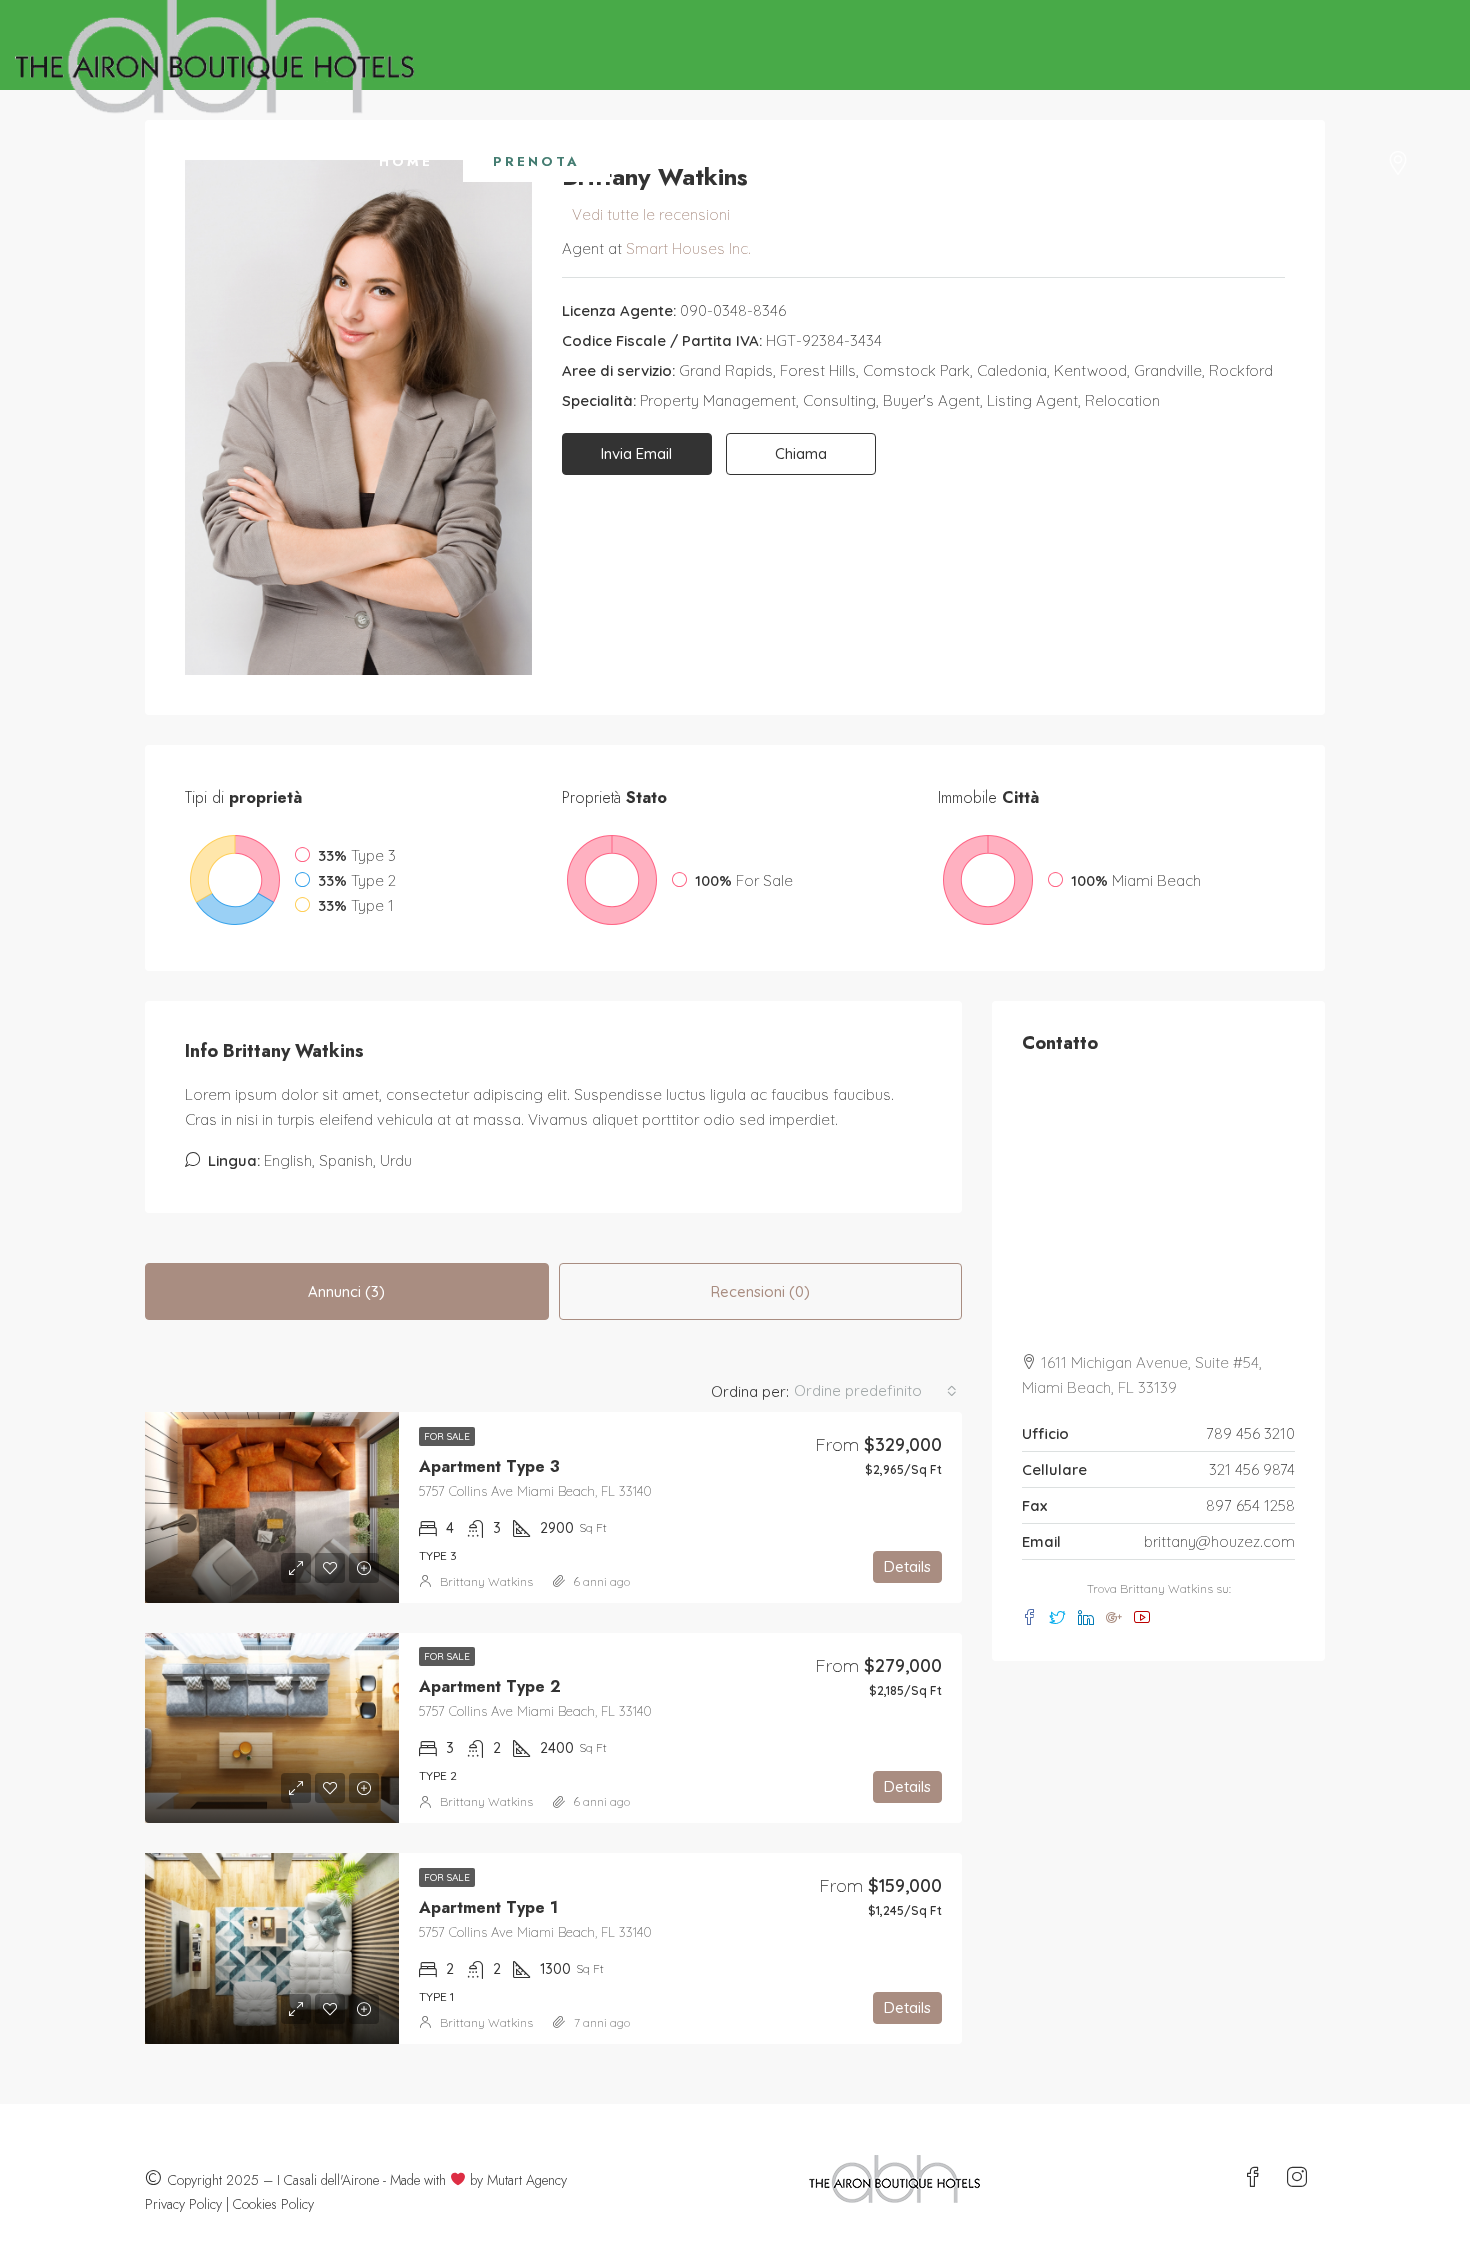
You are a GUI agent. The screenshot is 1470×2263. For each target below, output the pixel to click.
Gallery (682, 161)
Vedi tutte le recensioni (651, 214)
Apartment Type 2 (490, 1686)
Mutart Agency (527, 2180)
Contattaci (1024, 161)
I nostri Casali (1223, 161)
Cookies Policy (273, 2204)
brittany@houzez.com (1219, 1541)
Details (907, 1566)
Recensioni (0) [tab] (760, 1291)
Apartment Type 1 (488, 1907)
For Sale (447, 1436)
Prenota (536, 161)
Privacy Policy (183, 2204)
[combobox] (875, 1391)
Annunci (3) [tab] (346, 1291)
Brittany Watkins (486, 1581)
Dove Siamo (844, 161)
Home (406, 161)
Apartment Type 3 (489, 1466)
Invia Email (636, 453)
